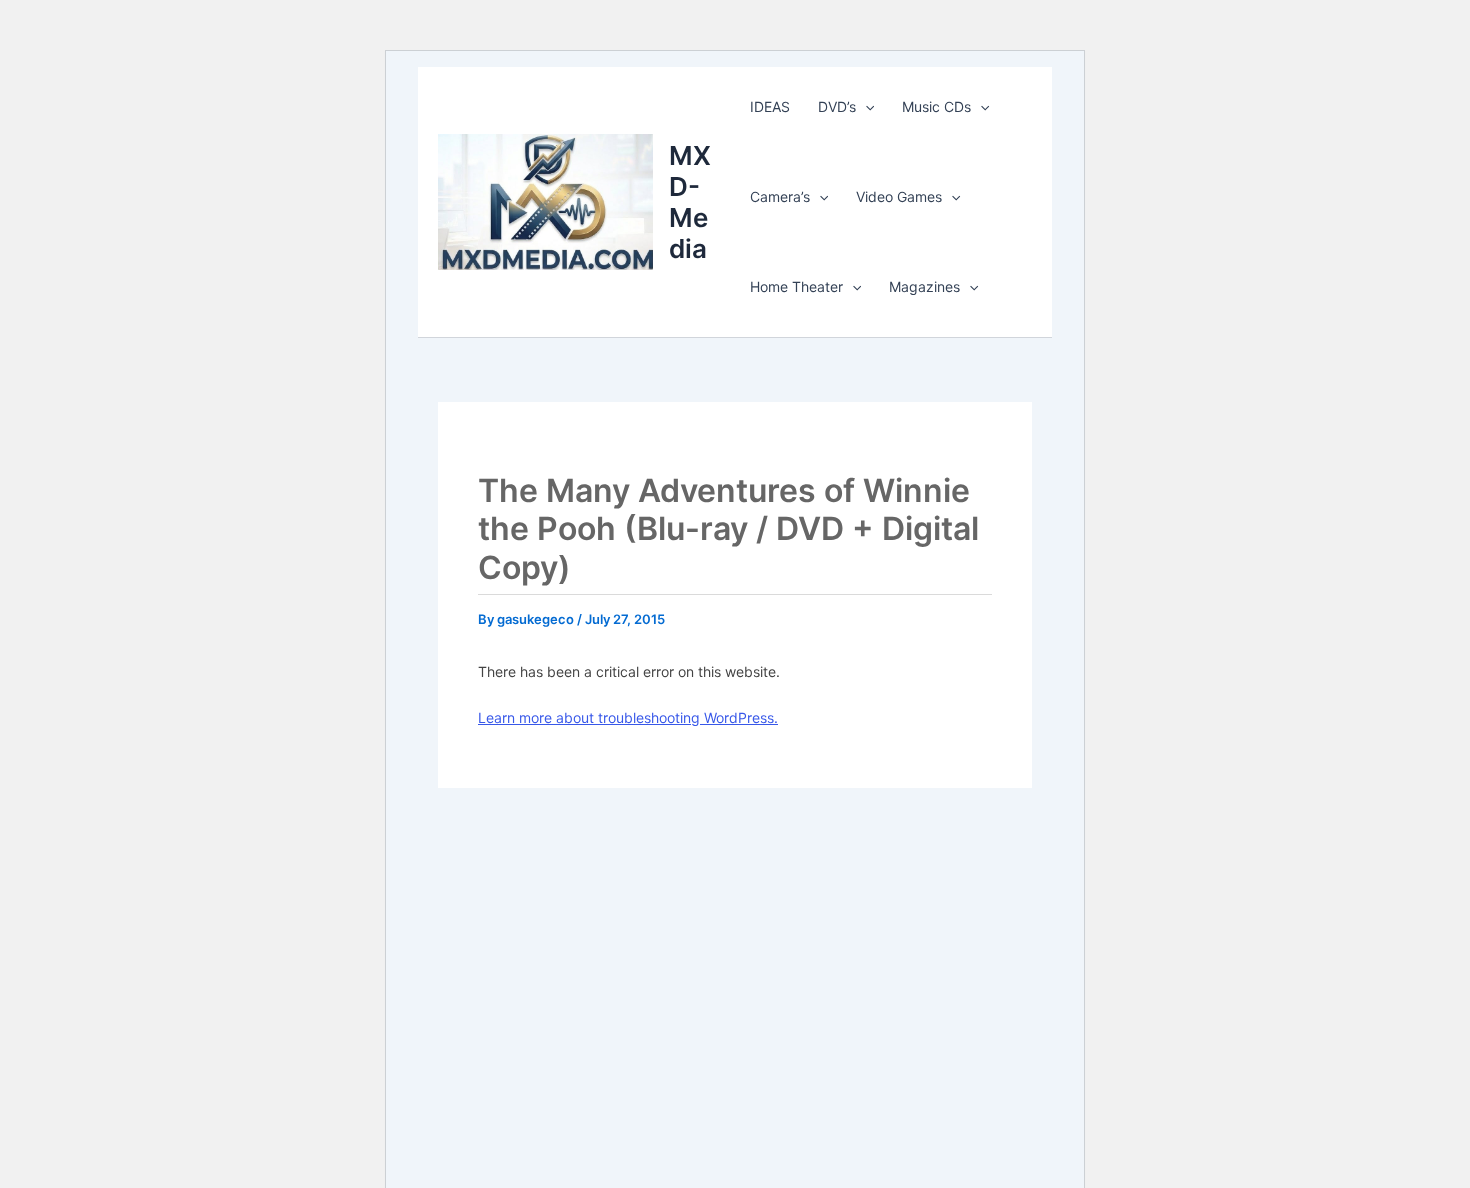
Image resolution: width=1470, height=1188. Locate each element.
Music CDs (936, 106)
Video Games (899, 196)
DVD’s (837, 106)
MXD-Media (690, 202)
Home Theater (796, 286)
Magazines (924, 286)
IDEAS (770, 106)
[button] (865, 107)
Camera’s (780, 196)
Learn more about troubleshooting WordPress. (628, 717)
